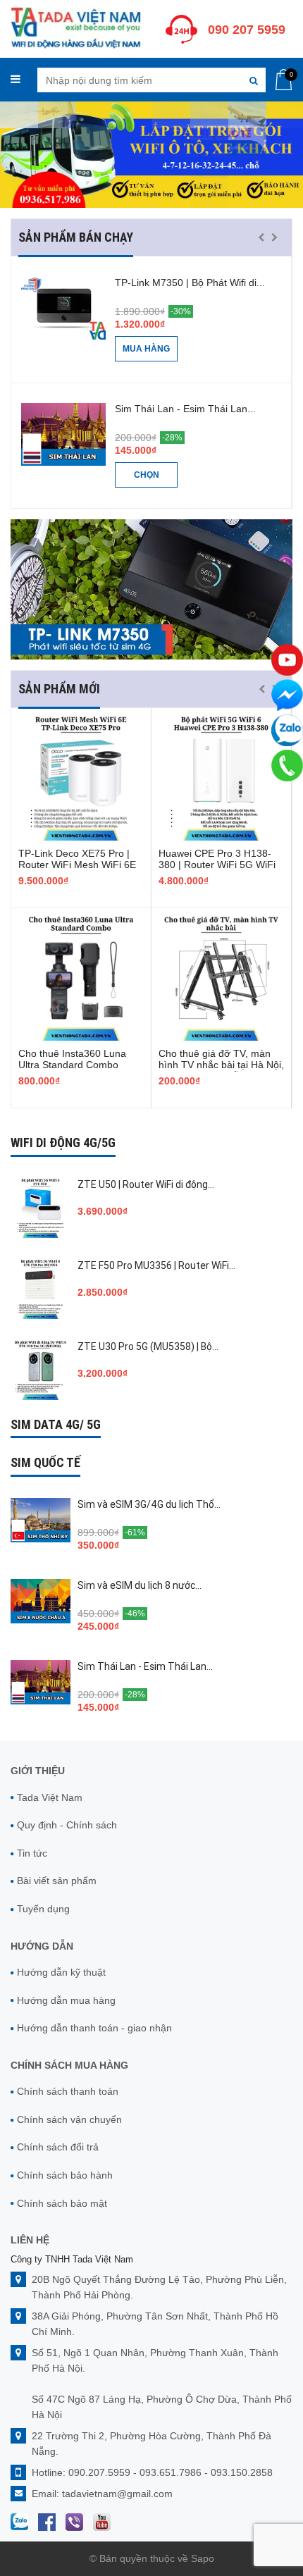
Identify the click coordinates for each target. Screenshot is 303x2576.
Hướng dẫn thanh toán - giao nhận (94, 2028)
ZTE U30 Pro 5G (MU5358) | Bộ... (148, 1346)
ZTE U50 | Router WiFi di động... (146, 1184)
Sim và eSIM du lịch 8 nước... (140, 1585)
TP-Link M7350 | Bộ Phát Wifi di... (190, 283)
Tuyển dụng (43, 1909)
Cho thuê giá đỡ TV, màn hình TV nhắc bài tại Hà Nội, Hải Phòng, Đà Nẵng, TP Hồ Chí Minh (221, 1070)
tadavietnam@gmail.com (117, 2494)
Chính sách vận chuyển (69, 2119)
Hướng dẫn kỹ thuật (61, 1972)
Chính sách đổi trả (58, 2147)
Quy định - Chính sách (67, 1825)
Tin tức (32, 1853)
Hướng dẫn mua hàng (66, 2000)
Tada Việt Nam (50, 1797)
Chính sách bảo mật (62, 2203)
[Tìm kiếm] (253, 80)
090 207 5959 (247, 30)
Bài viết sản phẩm (57, 1881)
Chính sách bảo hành (65, 2175)
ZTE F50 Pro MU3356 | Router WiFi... (156, 1265)
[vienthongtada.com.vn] (76, 27)
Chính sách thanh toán (68, 2091)
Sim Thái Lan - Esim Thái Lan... (185, 409)
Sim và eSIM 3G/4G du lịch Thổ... (149, 1504)
